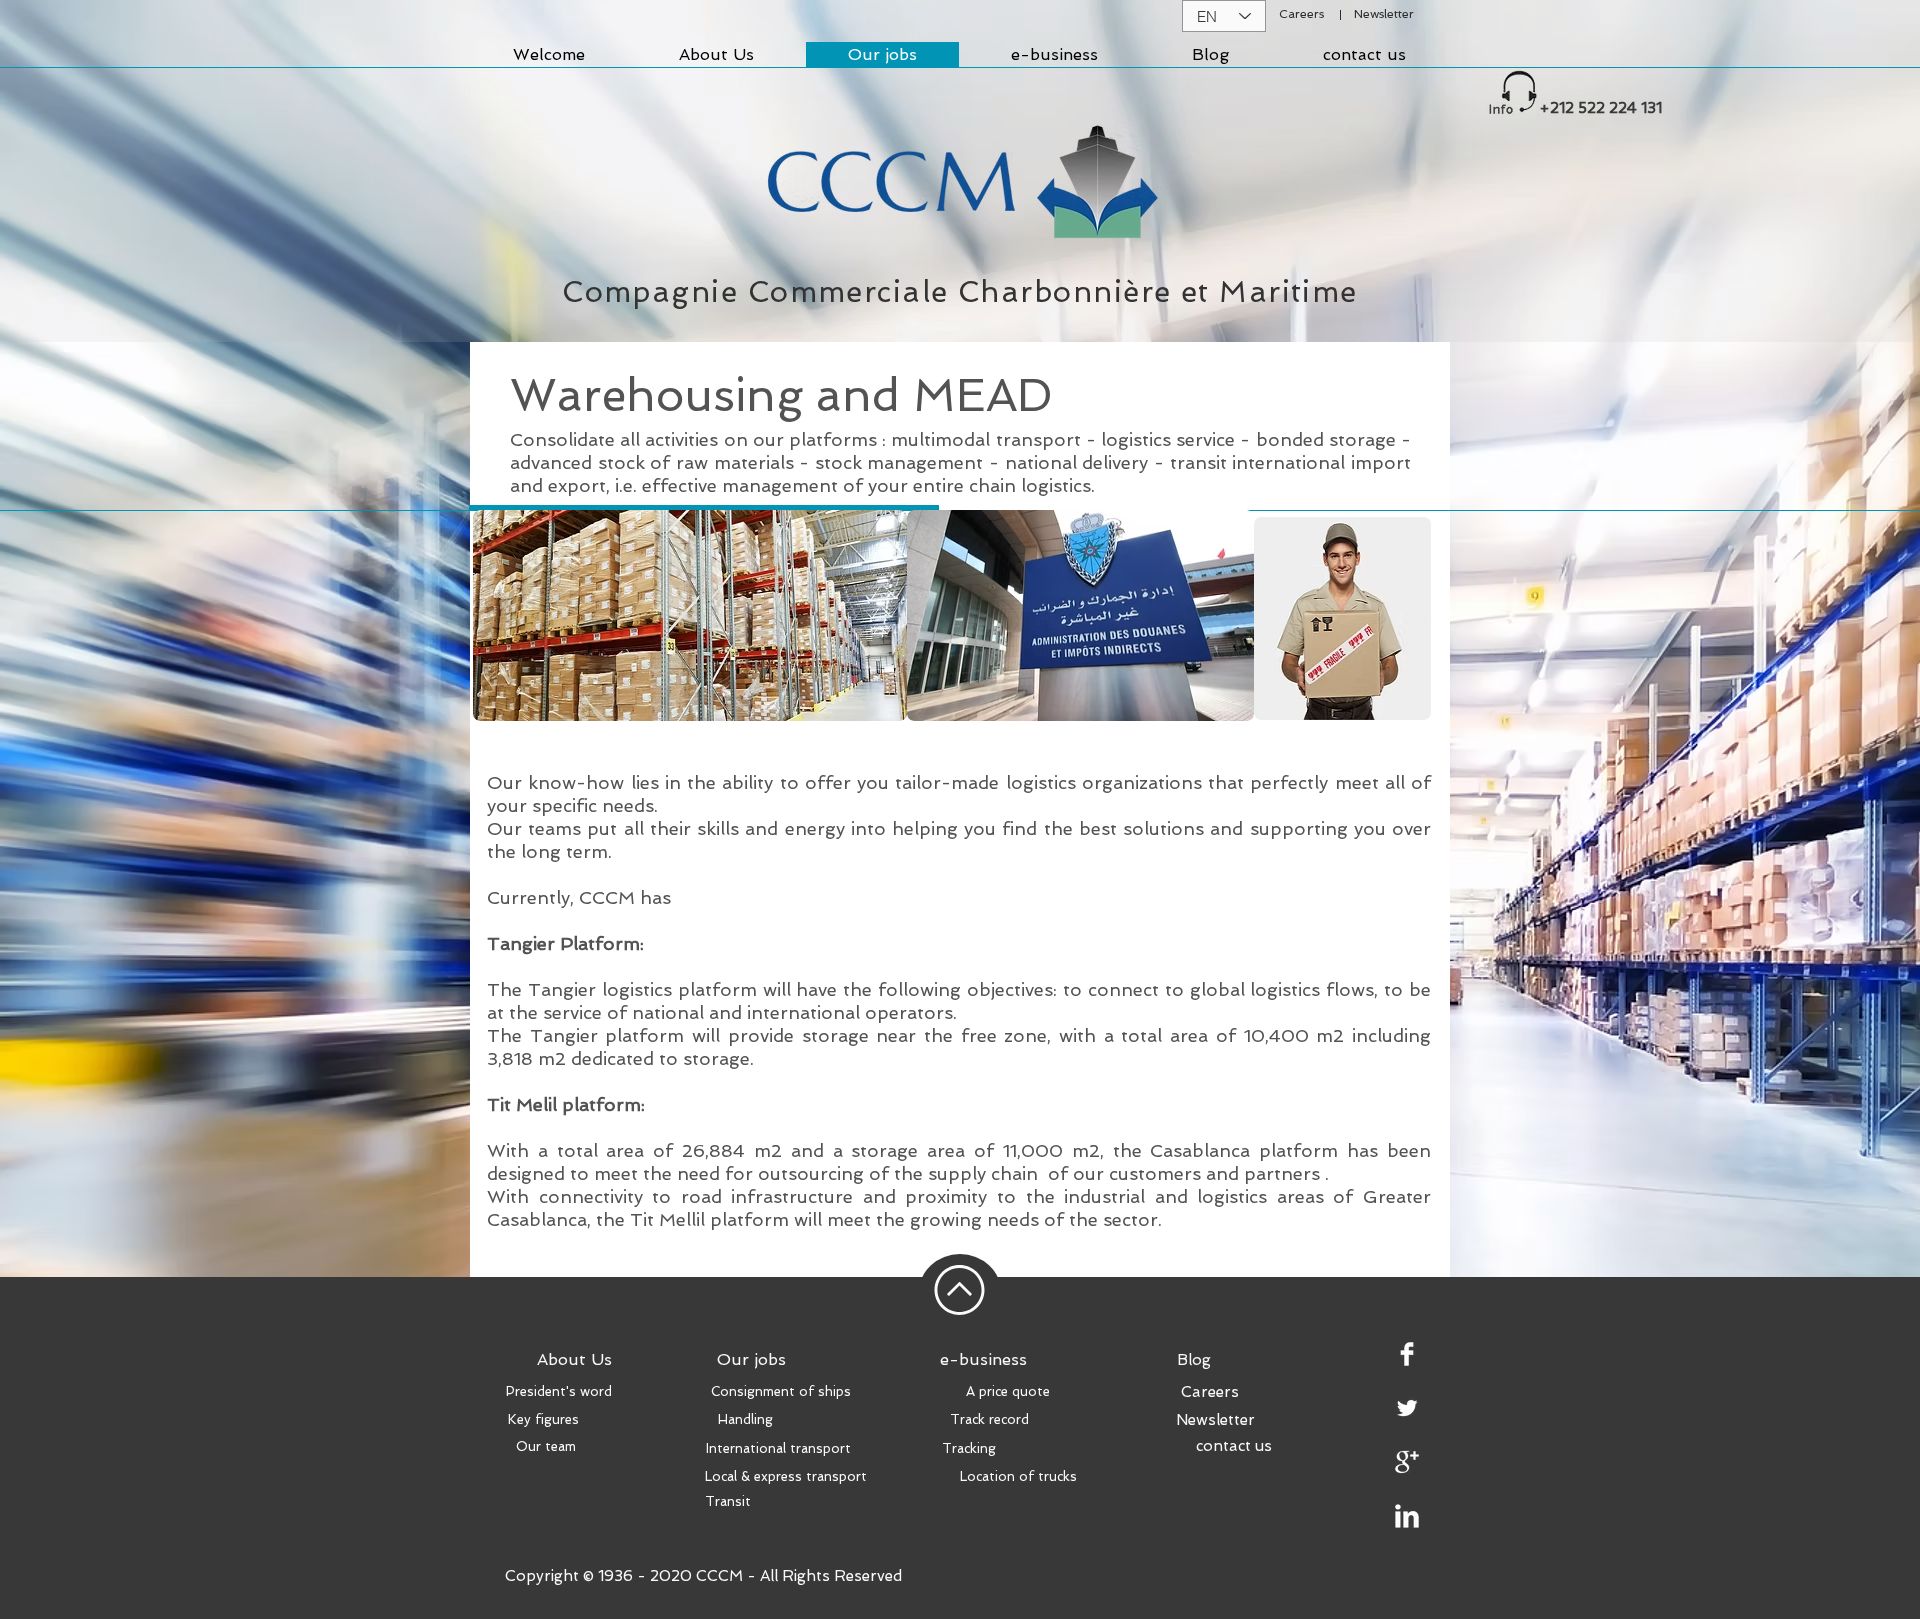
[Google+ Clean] (1407, 1462)
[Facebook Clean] (1407, 1354)
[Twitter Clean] (1407, 1408)
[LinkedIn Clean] (1407, 1516)
